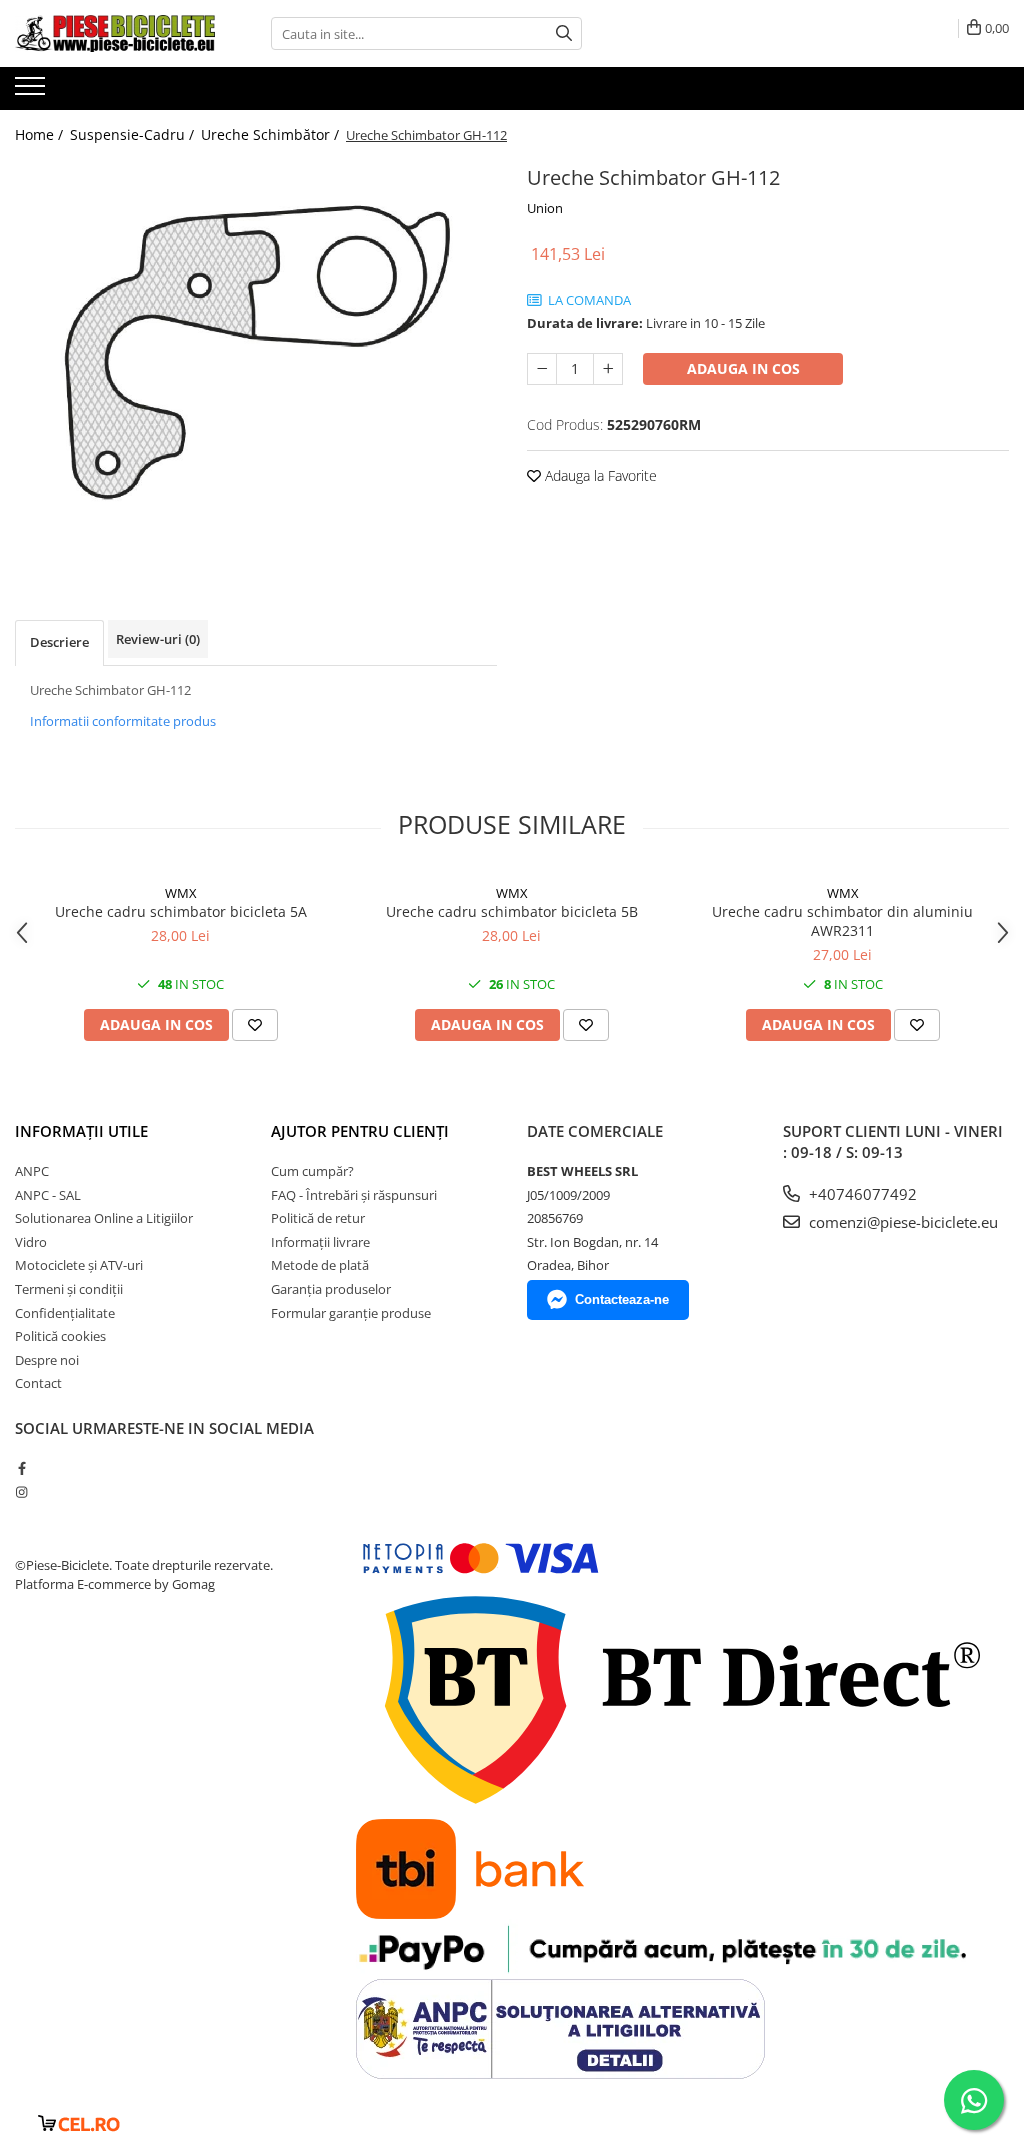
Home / (41, 134)
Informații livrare (320, 1242)
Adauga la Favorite (599, 475)
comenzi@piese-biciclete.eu (901, 1222)
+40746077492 (861, 1194)
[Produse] (32, 92)
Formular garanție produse (351, 1313)
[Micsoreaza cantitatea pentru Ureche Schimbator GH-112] (542, 369)
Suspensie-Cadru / (134, 134)
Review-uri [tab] (158, 639)
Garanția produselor (331, 1289)
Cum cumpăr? (312, 1171)
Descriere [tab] (59, 642)
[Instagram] (21, 1492)
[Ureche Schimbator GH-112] (256, 351)
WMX (181, 893)
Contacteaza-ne (622, 1299)
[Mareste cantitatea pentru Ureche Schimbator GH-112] (608, 369)
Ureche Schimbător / (272, 134)
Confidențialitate (65, 1313)
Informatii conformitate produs (123, 721)
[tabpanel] (256, 351)
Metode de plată (320, 1265)
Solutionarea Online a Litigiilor (104, 1218)
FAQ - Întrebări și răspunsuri (354, 1195)
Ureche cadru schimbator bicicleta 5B (512, 911)
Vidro (31, 1242)
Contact (38, 1383)
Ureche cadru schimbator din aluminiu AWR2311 (842, 921)
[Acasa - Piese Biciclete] (115, 33)
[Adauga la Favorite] (255, 1025)
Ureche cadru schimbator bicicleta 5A (181, 911)
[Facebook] (21, 1468)
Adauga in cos (743, 368)
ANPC (32, 1171)
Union (545, 208)
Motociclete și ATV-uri (79, 1265)
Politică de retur (318, 1218)
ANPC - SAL (48, 1195)
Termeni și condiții (69, 1289)
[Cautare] (564, 33)
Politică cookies (60, 1336)
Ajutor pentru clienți (360, 1131)
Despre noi (47, 1360)
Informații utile (81, 1131)
